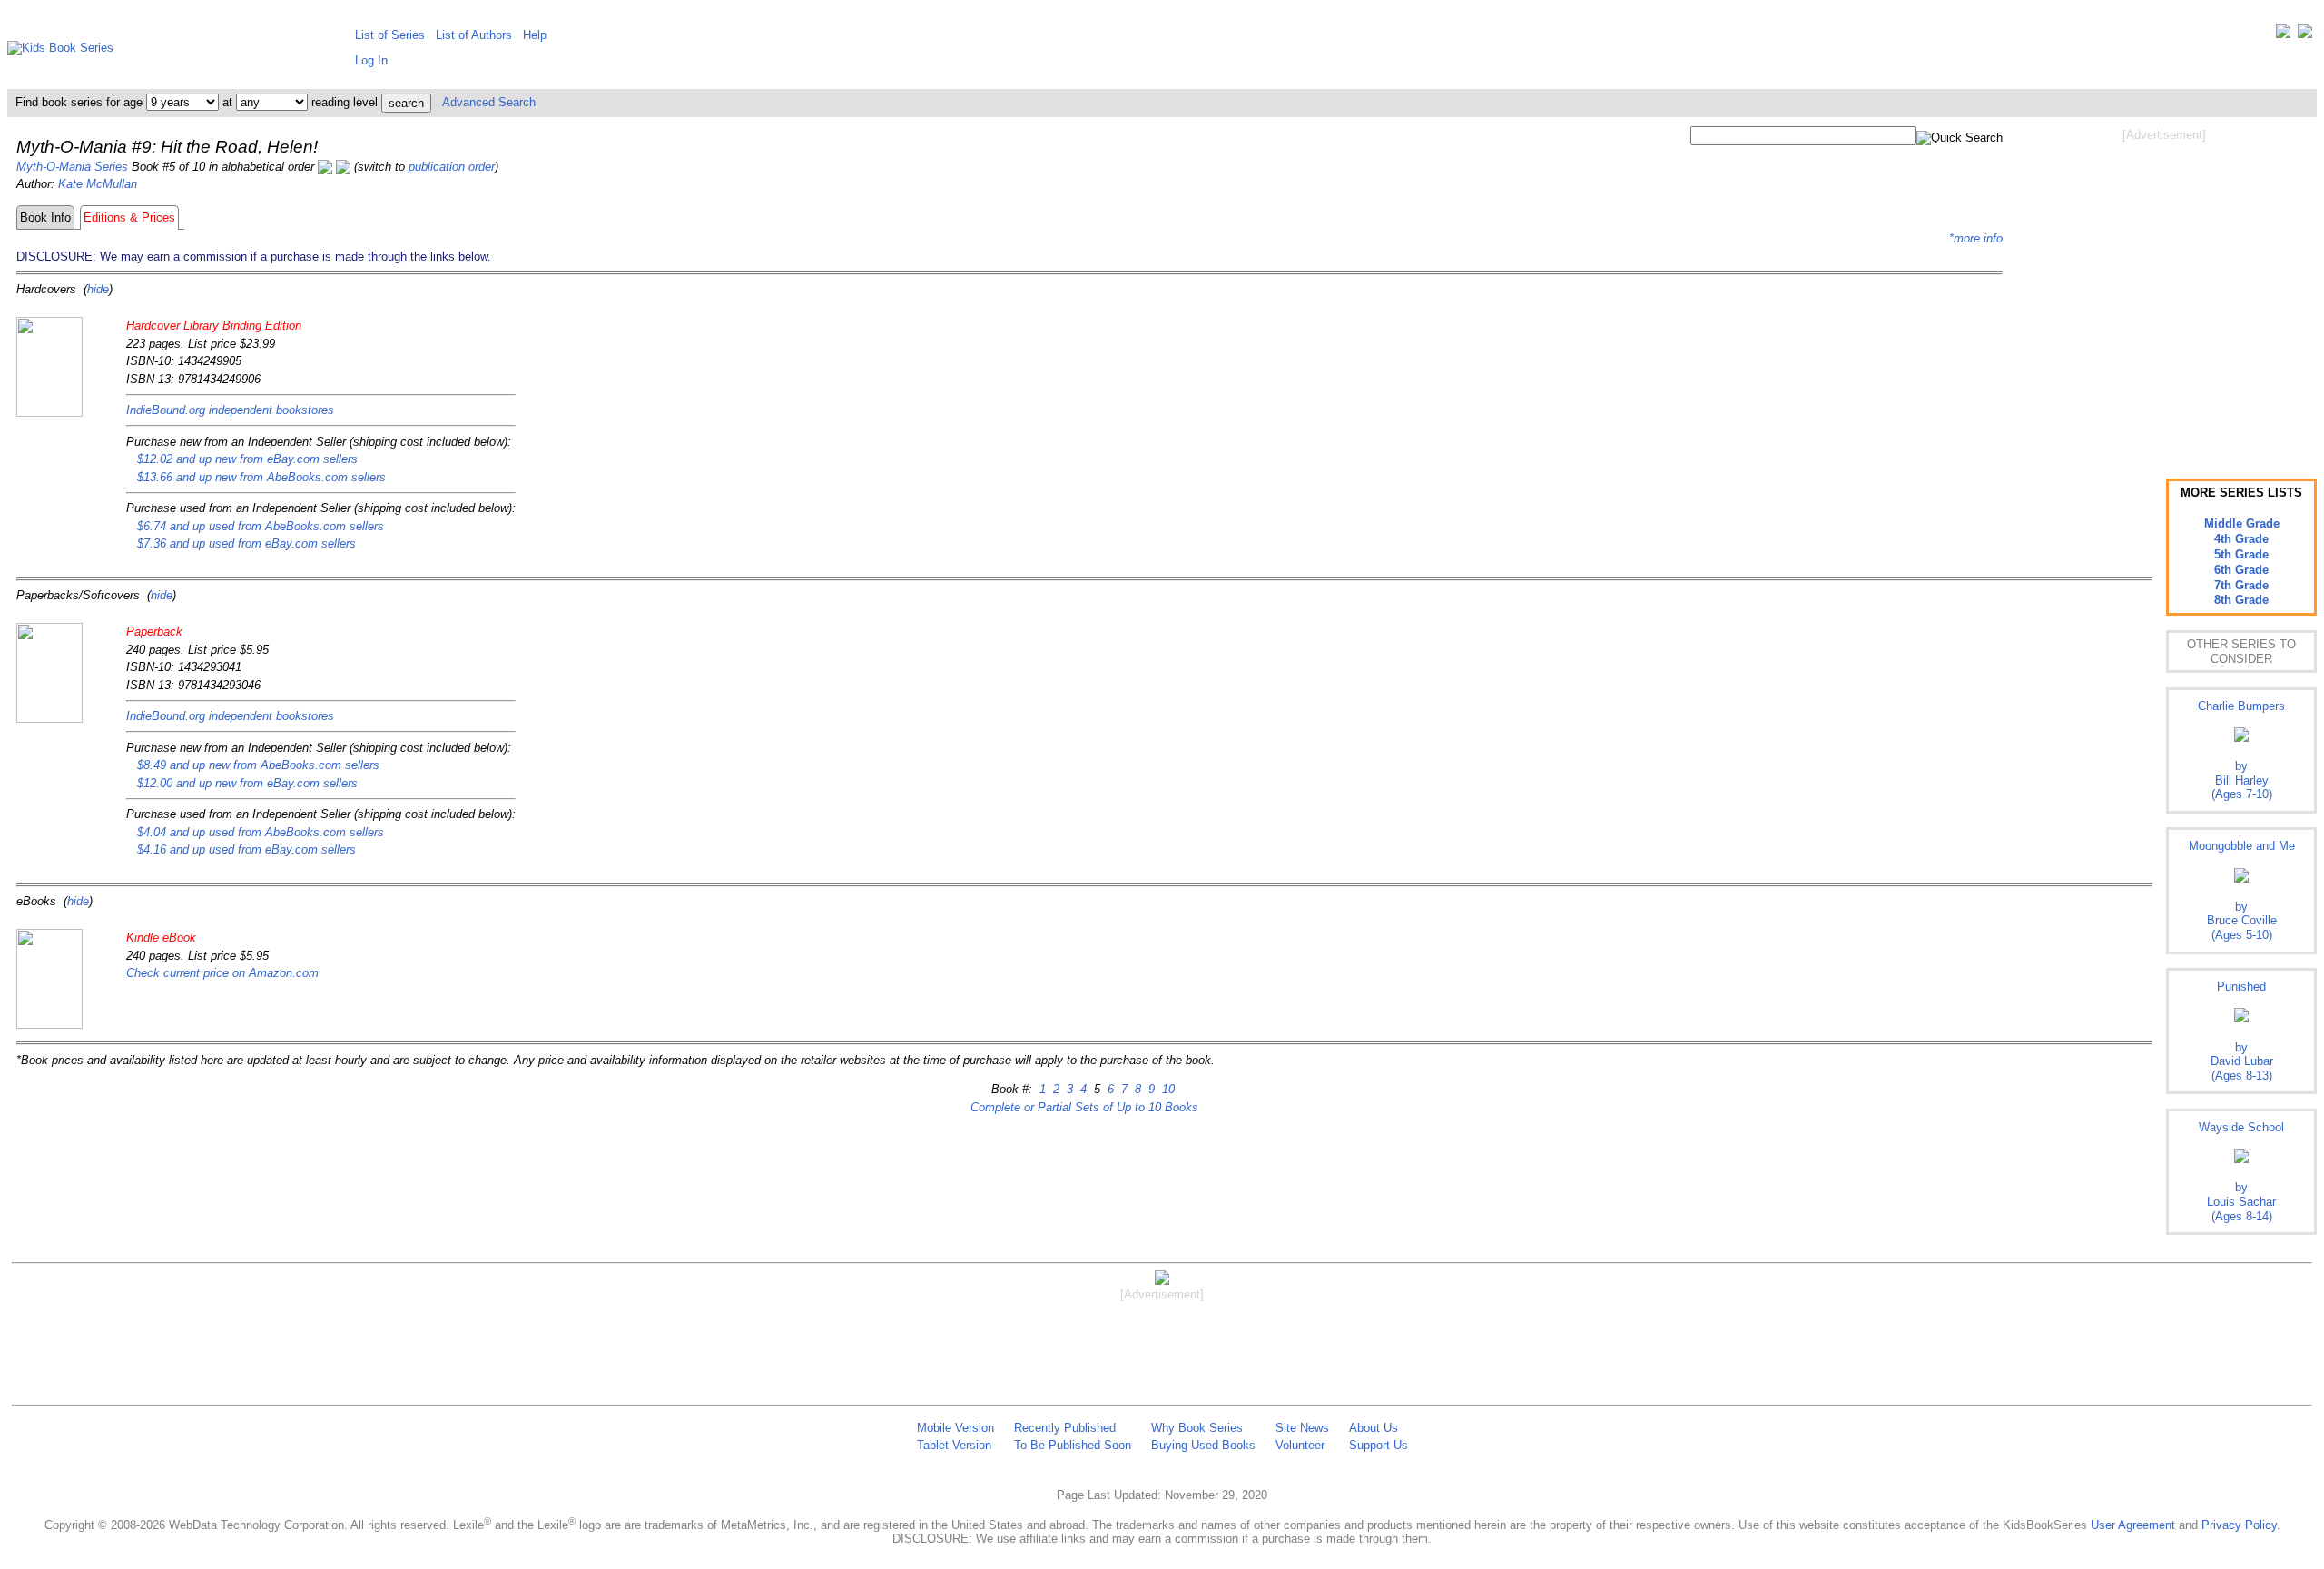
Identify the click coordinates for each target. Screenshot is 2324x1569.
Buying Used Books (1203, 1445)
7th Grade (2241, 585)
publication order (452, 167)
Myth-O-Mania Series (72, 167)
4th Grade (2241, 539)
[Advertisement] (2164, 289)
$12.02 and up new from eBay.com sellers (247, 459)
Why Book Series (1197, 1428)
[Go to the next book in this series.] (343, 167)
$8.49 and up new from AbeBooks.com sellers (258, 765)
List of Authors (474, 35)
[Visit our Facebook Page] (2305, 35)
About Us (1374, 1428)
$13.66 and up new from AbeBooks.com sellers (261, 477)
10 (1167, 1089)
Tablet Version (954, 1445)
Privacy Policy (2239, 1525)
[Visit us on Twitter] (2283, 35)
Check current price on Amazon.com (222, 973)
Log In (371, 60)
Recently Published (1065, 1428)
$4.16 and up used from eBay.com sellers (246, 849)
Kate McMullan (98, 184)
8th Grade (2241, 600)
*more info (1976, 238)
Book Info (45, 217)
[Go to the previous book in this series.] (325, 167)
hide (98, 289)
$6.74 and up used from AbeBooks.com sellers (261, 526)
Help (535, 35)
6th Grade (2241, 570)
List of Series (390, 35)
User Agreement (2133, 1525)
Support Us (1379, 1445)
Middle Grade (2242, 523)
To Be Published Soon (1073, 1445)
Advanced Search (489, 102)
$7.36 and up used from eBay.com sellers (246, 543)
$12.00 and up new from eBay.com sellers (247, 783)
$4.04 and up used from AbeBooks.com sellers (261, 832)
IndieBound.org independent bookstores (230, 410)
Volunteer (1300, 1445)
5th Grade (2241, 554)
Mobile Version (955, 1428)
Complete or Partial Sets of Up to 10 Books (1084, 1107)
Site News (1302, 1428)
